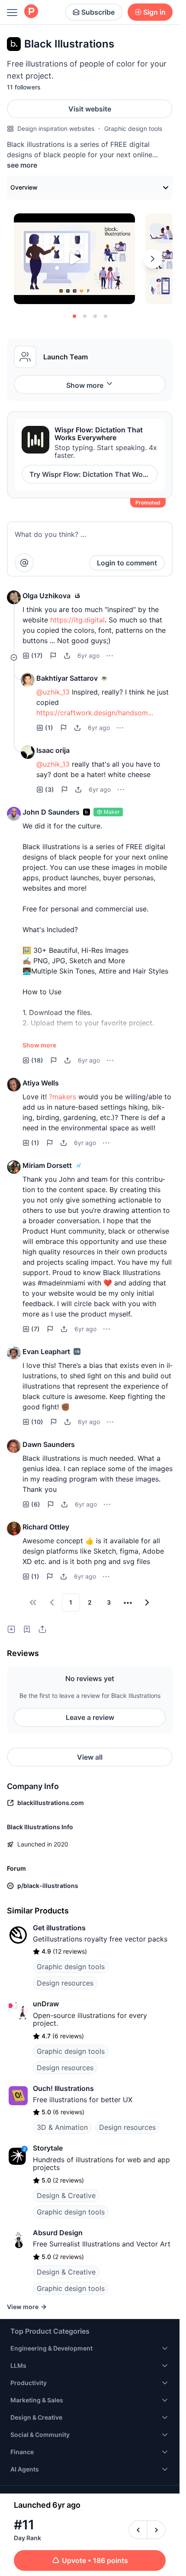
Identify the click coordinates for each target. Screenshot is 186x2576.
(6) (36, 1504)
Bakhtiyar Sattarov (67, 678)
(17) (37, 655)
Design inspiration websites (56, 128)
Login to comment (127, 563)
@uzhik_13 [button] (53, 692)
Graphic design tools (133, 128)
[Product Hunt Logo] (31, 12)
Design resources (65, 1983)
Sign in (154, 12)
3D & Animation (62, 2127)
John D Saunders (51, 812)
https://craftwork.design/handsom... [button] (95, 713)
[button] (14, 597)
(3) (50, 789)
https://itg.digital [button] (77, 620)
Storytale (48, 2148)
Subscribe (98, 12)
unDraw (46, 2004)
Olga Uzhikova (46, 596)
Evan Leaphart (46, 1351)
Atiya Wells (41, 1083)
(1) (49, 728)
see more (22, 165)
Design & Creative (66, 2195)
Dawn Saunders (49, 1444)
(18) (37, 1060)
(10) (37, 1422)
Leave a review (90, 1717)
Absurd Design (58, 2233)
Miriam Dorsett (47, 1165)
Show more (85, 385)
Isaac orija (53, 750)
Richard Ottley (46, 1527)
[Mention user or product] (24, 563)
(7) (35, 1329)
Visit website (90, 109)
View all (90, 1757)
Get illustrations (59, 1928)
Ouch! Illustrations (63, 2088)
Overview (24, 187)
